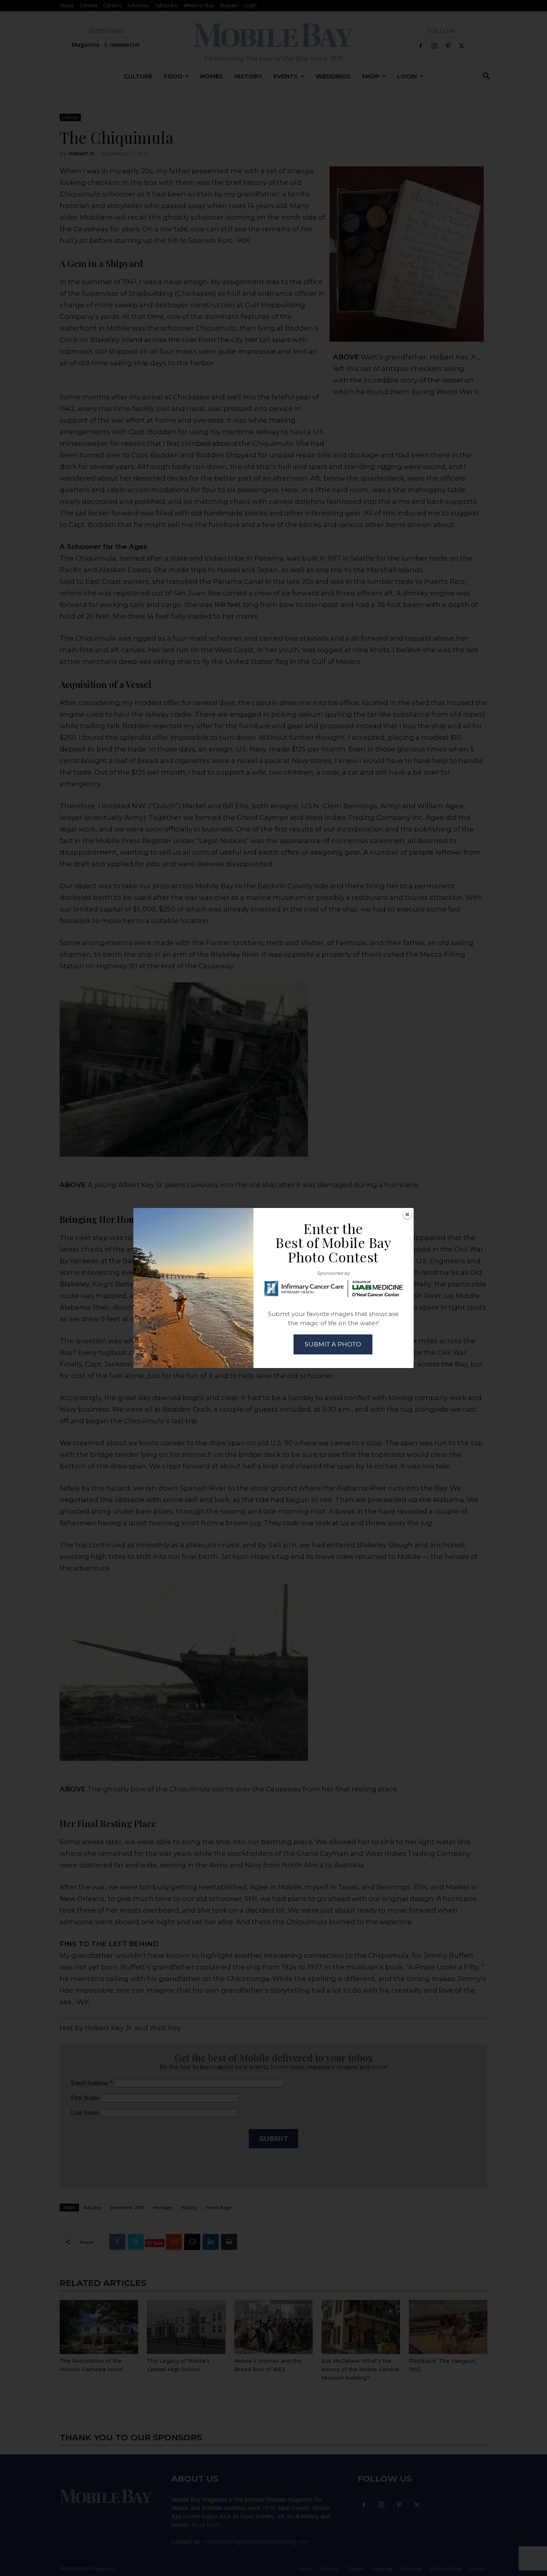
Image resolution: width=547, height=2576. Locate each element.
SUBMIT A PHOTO (333, 1344)
